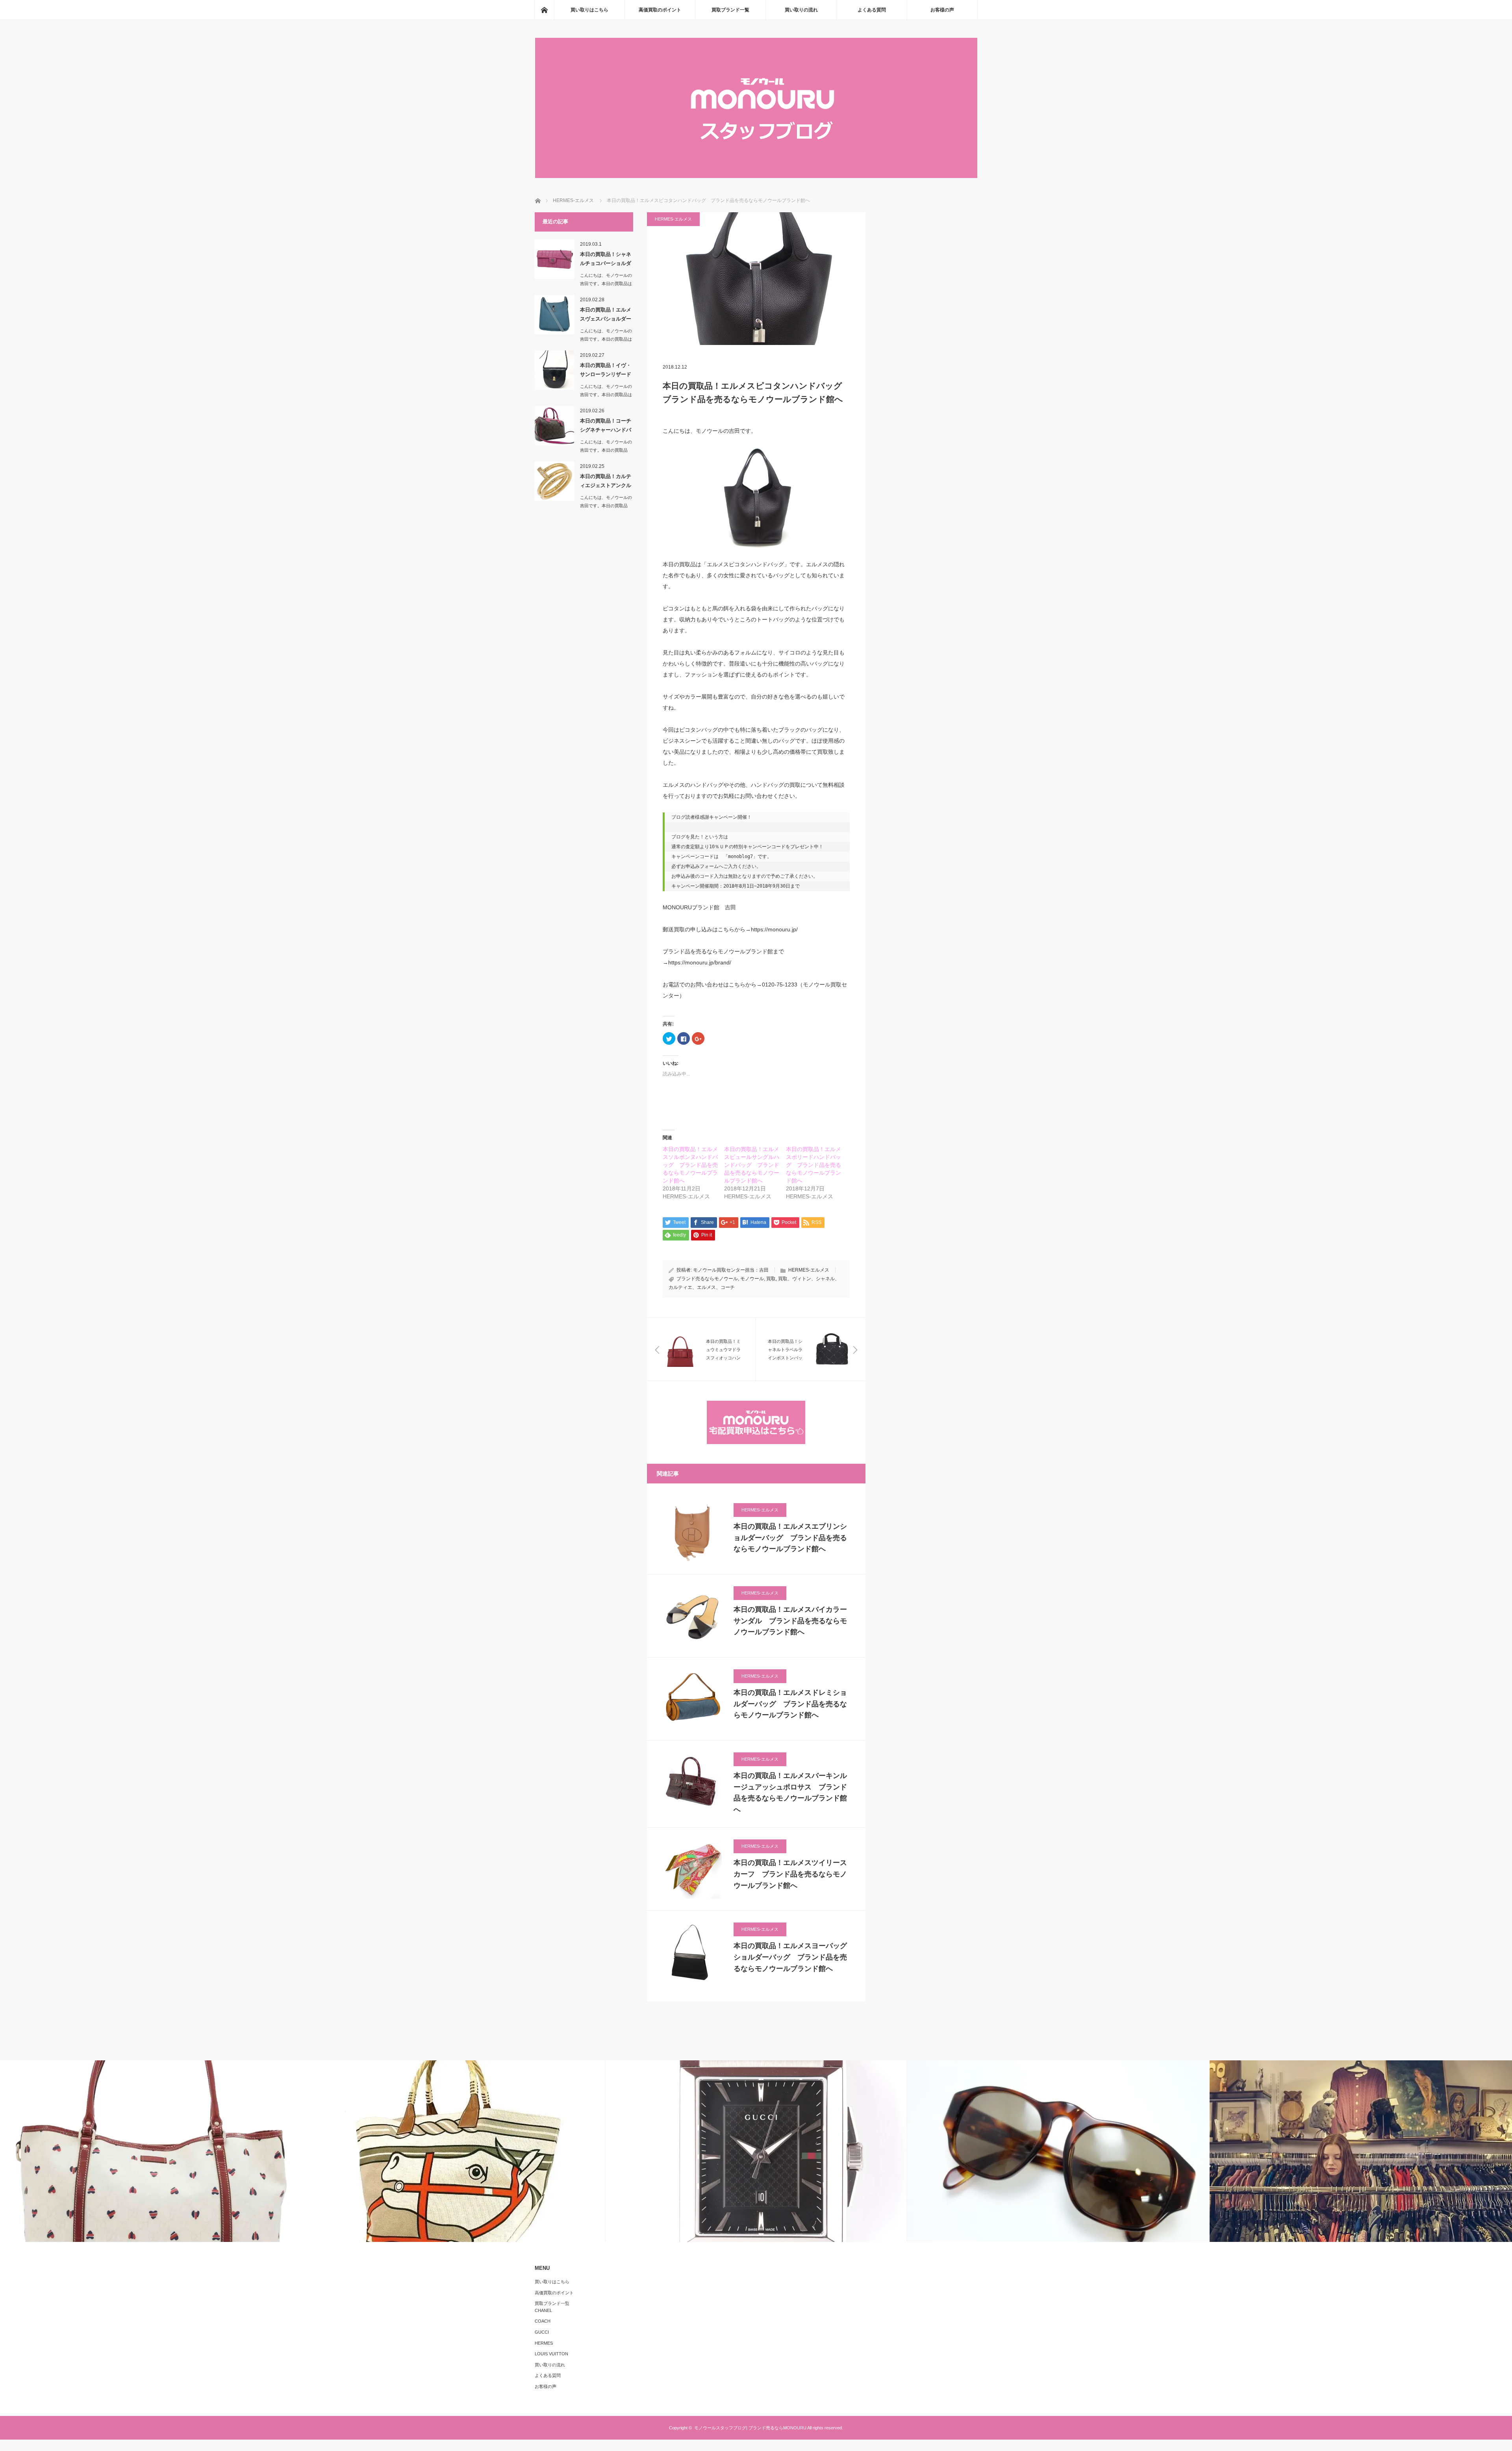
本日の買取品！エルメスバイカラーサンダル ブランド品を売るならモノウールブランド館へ (790, 1621)
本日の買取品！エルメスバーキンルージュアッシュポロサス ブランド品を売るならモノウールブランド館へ (790, 1793)
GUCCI (542, 2332)
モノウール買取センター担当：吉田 (731, 1270)
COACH (543, 2321)
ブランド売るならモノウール (707, 1279)
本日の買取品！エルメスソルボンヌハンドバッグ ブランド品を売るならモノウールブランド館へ (690, 1165)
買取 (771, 1279)
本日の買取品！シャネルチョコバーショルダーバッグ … (606, 260)
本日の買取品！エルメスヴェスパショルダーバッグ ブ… (606, 316)
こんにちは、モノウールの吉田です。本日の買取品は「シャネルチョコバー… (606, 284)
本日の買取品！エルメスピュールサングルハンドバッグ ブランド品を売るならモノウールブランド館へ (752, 1165)
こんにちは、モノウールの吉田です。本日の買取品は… (606, 450)
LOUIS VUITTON (551, 2354)
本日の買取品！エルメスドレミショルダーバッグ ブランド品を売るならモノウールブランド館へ (790, 1704)
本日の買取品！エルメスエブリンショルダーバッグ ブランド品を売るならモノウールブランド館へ (790, 1538)
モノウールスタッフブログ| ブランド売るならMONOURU (750, 2428)
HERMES (544, 2343)
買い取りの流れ (801, 10)
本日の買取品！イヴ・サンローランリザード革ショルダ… (606, 371)
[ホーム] (544, 10)
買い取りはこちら (589, 10)
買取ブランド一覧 (730, 10)
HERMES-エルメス (673, 219)
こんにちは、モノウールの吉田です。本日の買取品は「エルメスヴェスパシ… (606, 339)
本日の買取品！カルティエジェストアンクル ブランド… (607, 482)
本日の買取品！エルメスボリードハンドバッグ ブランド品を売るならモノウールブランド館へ (813, 1165)
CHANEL (543, 2310)
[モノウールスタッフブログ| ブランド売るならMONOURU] (756, 176)
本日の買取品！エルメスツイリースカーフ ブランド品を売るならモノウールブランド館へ (790, 1874)
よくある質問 (872, 10)
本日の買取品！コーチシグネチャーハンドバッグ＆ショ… (606, 427)
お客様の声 (942, 10)
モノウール (752, 1279)
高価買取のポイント (660, 10)
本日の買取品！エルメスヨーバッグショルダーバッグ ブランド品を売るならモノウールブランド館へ (790, 1957)
